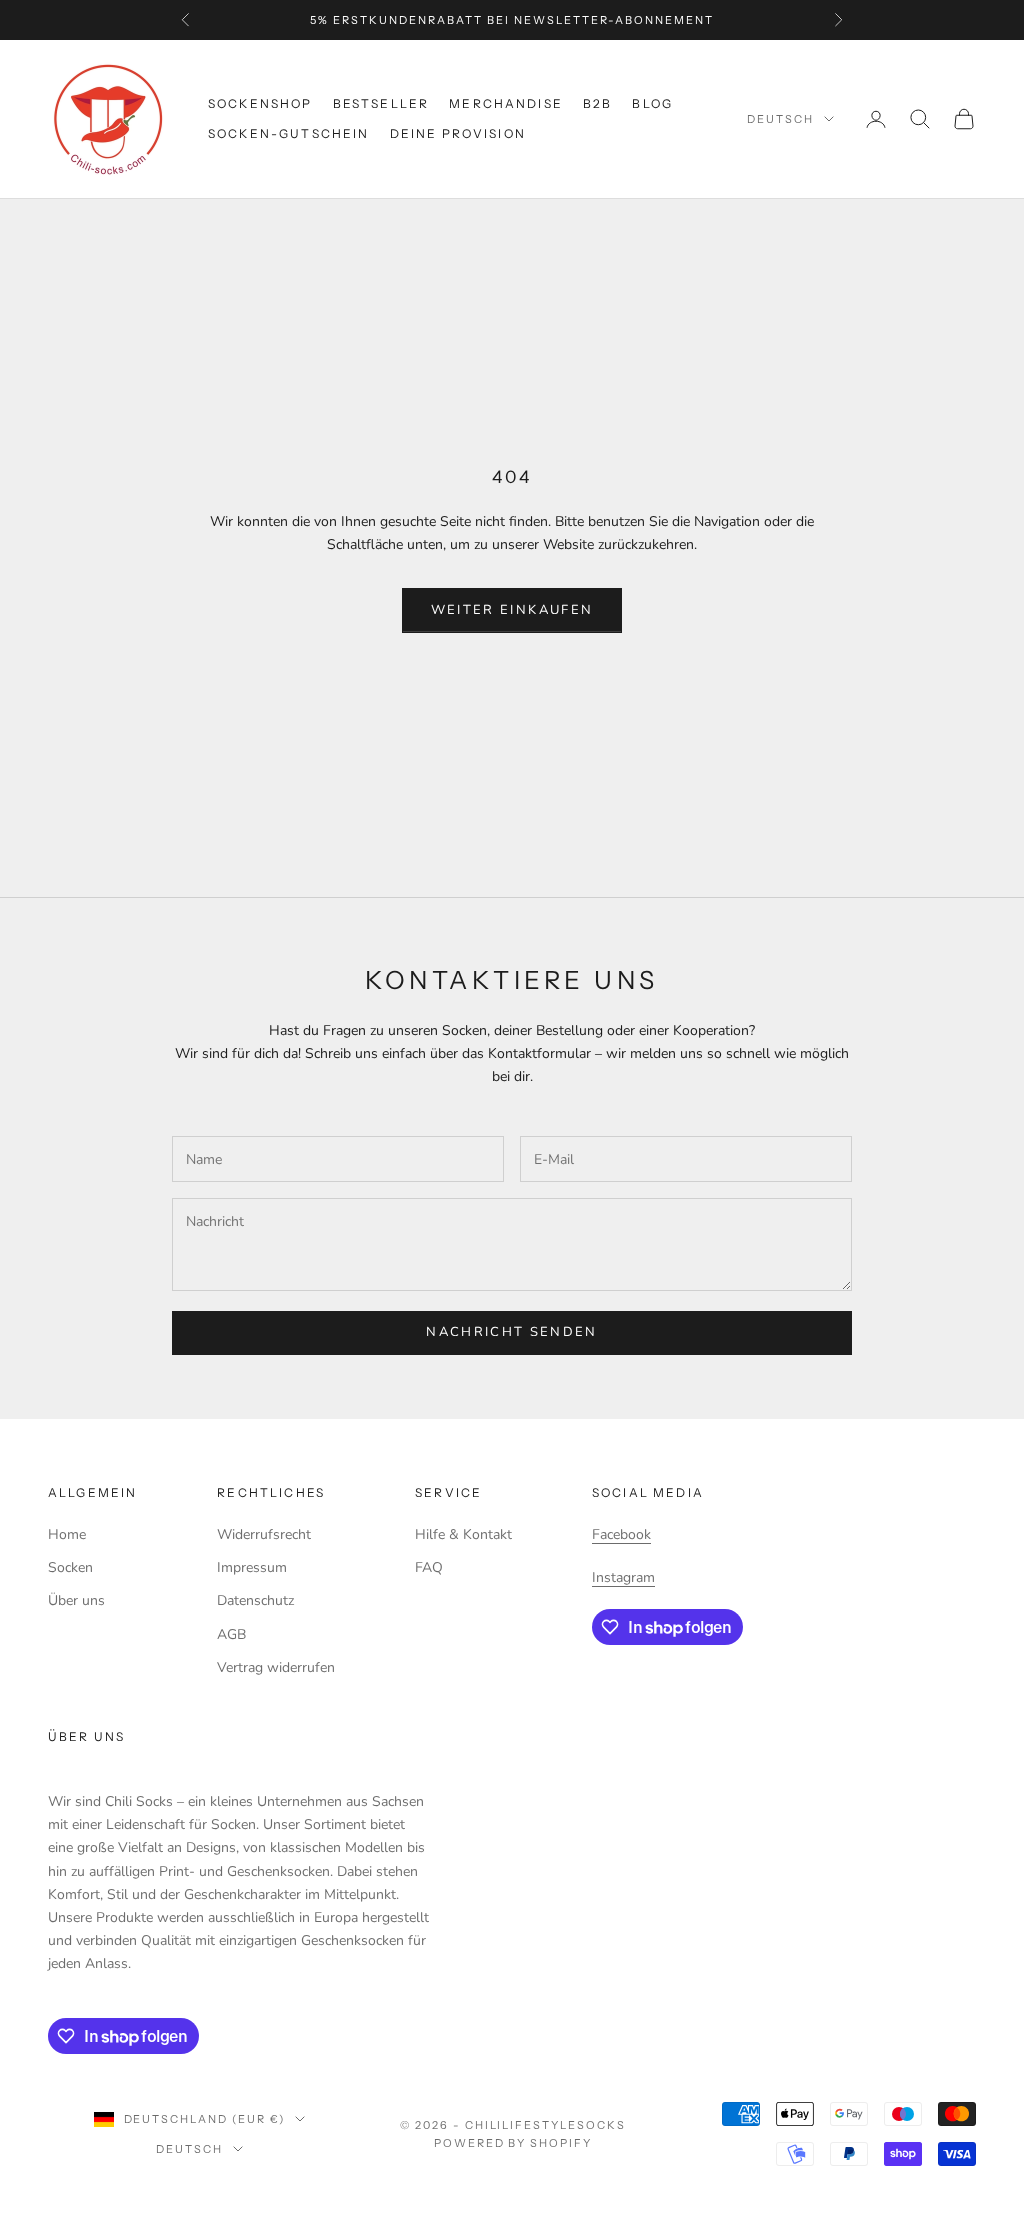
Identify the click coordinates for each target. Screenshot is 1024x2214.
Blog (652, 103)
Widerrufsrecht (264, 1534)
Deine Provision (458, 133)
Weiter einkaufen (512, 610)
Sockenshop (260, 103)
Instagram (623, 1577)
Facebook (621, 1534)
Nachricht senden (511, 1332)
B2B (597, 103)
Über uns (76, 1600)
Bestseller (381, 103)
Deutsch (780, 119)
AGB (231, 1634)
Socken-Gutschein (289, 133)
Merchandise (506, 103)
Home (67, 1534)
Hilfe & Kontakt (463, 1534)
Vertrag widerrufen (276, 1667)
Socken (70, 1567)
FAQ (429, 1567)
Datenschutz (255, 1600)
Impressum (252, 1567)
